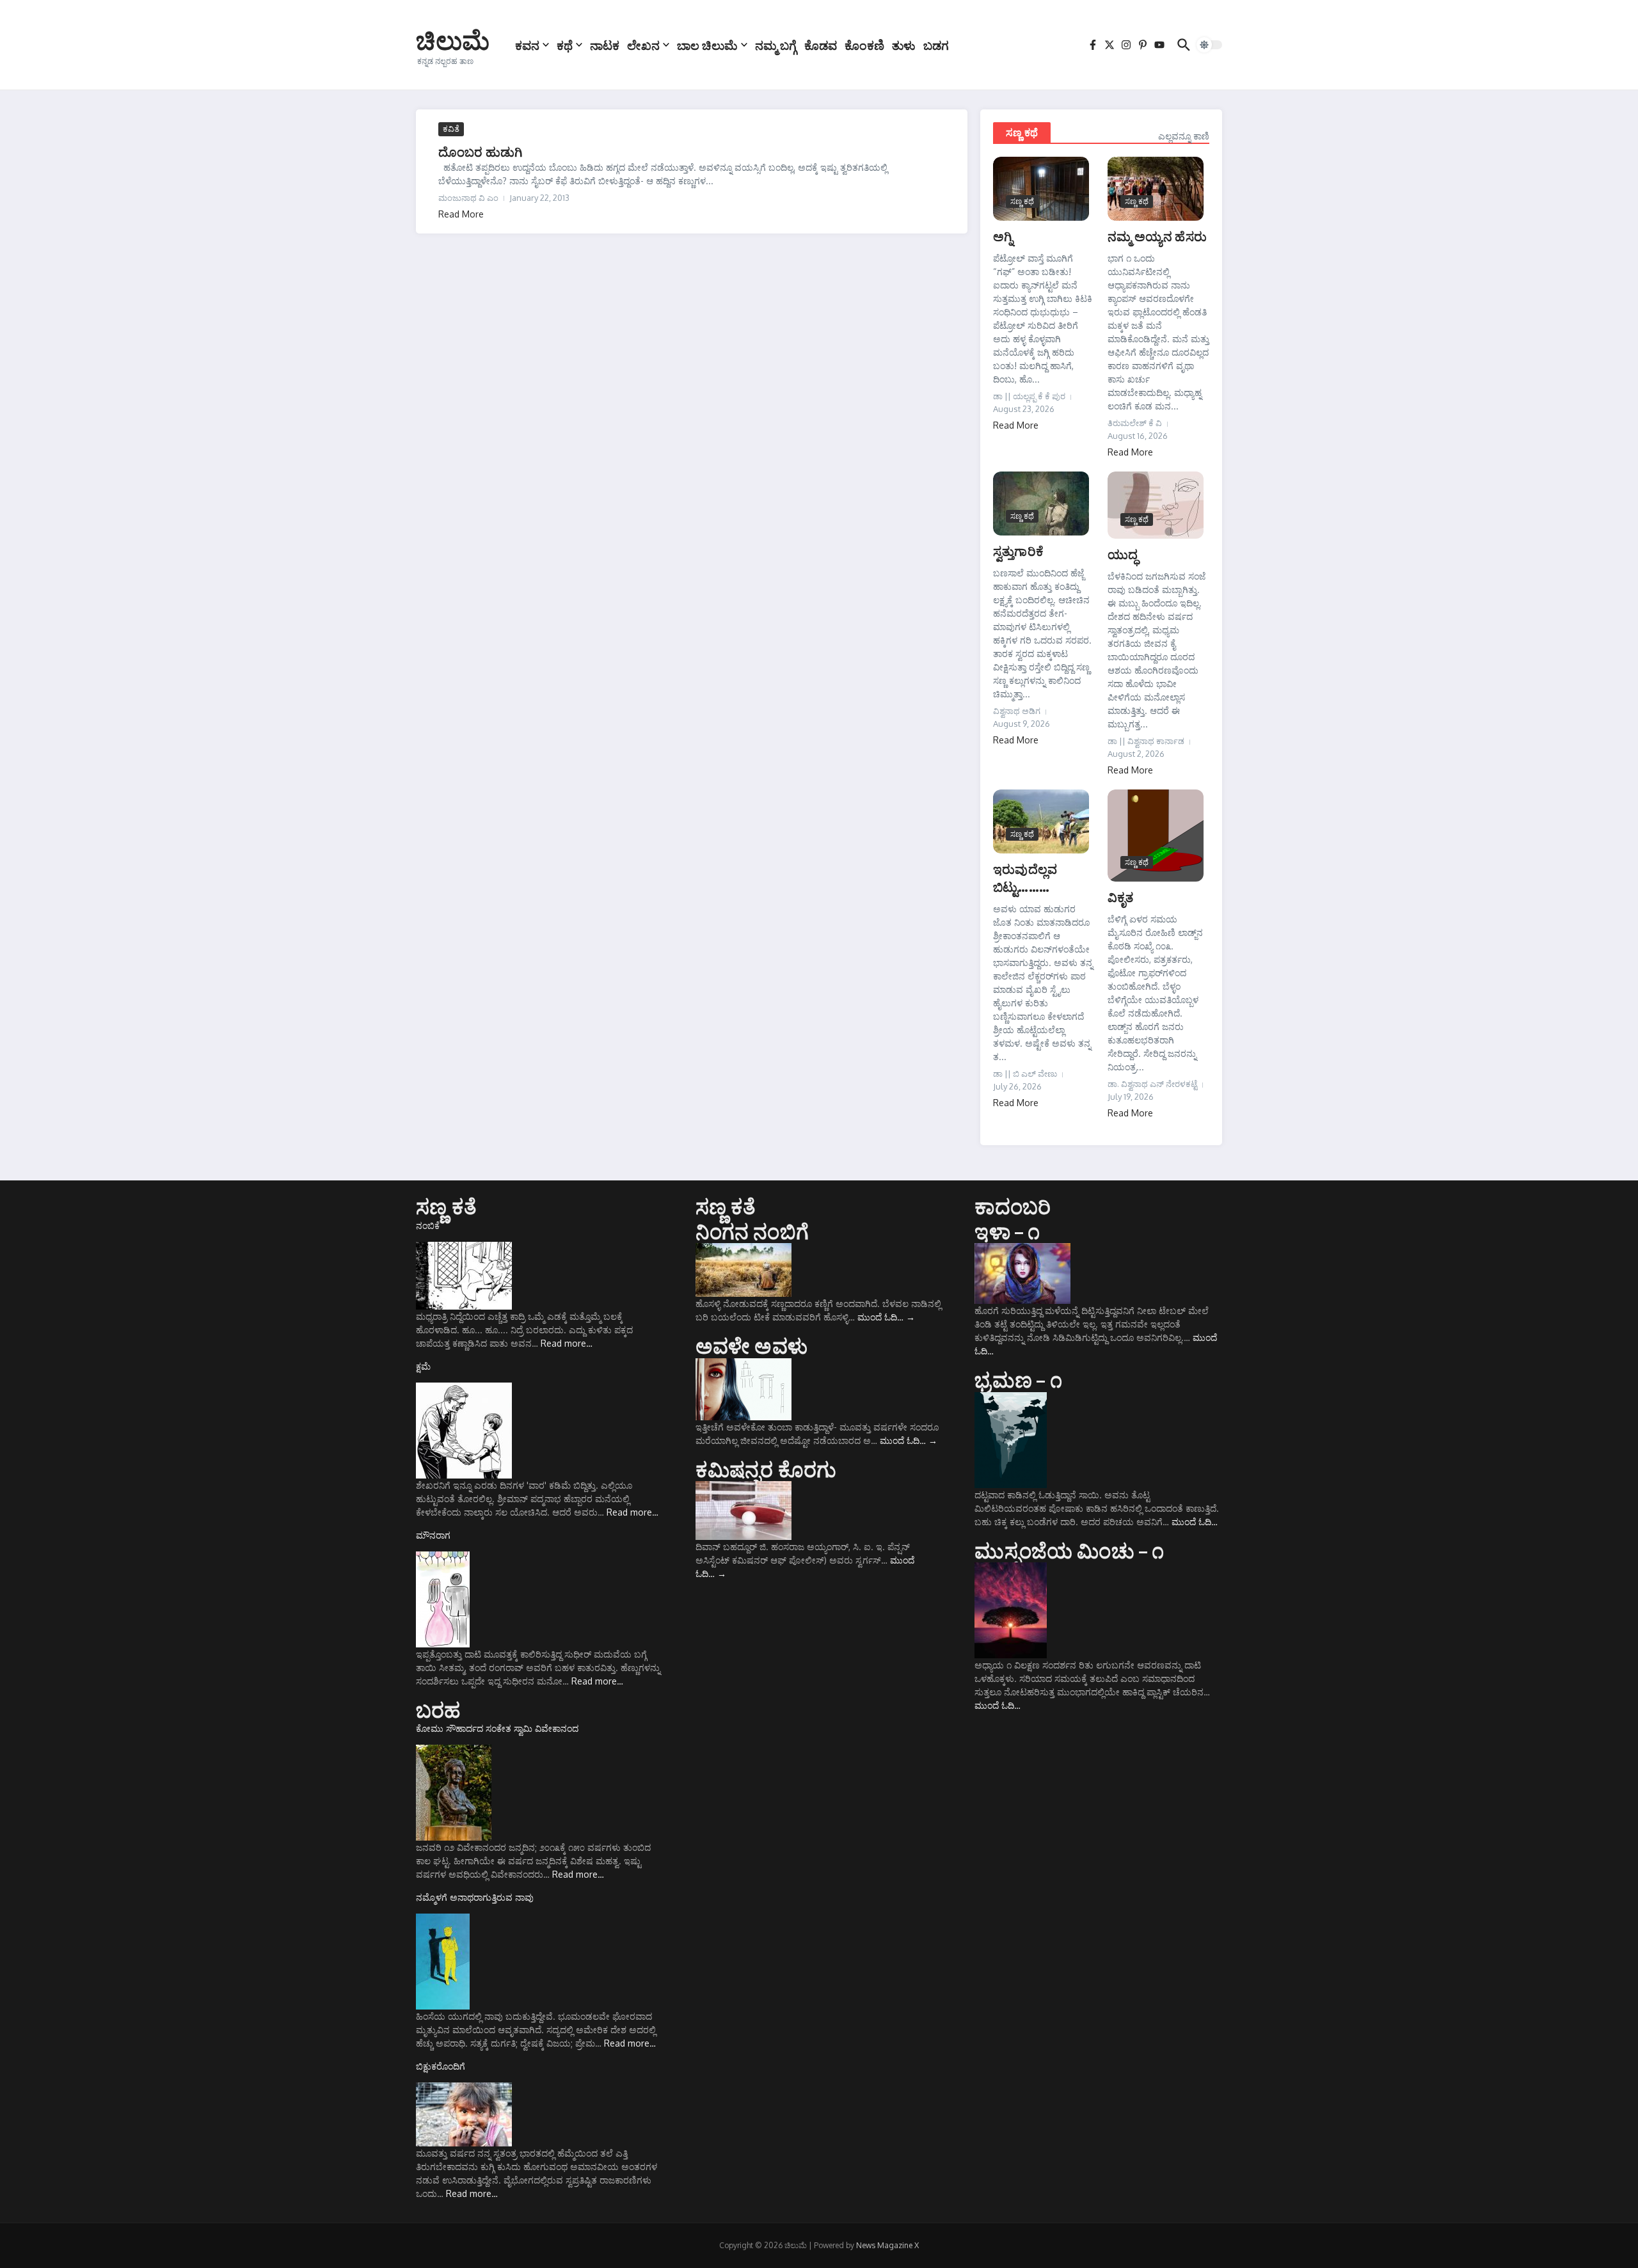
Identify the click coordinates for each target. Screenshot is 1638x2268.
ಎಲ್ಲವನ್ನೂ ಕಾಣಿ (1184, 136)
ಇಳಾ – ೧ (1007, 1231)
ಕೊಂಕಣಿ (864, 45)
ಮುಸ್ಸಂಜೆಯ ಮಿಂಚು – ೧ (1069, 1550)
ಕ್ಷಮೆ (423, 1366)
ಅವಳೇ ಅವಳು (751, 1345)
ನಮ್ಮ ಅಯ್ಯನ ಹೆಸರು (1157, 236)
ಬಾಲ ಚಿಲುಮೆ (707, 45)
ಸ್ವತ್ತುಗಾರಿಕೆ (1018, 551)
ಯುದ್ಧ (1123, 554)
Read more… (567, 1343)
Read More (461, 214)
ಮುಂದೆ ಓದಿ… (886, 1317)
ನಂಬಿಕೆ (428, 1225)
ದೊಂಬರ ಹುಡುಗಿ (480, 151)
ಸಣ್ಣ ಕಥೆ (1022, 132)
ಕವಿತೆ (451, 129)
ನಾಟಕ (605, 45)
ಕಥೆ (565, 45)
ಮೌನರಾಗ (433, 1535)
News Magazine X (887, 2245)
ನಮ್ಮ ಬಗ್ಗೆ (776, 45)
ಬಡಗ (936, 45)
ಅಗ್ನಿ (1003, 236)
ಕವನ (527, 45)
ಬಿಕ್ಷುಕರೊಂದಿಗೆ (441, 2066)
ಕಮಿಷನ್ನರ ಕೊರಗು (766, 1469)
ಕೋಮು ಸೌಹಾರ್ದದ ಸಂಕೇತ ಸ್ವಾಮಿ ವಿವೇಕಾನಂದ (497, 1728)
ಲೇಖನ (643, 45)
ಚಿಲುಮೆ (453, 40)
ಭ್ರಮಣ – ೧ (1018, 1379)
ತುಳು (904, 45)
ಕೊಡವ (821, 45)
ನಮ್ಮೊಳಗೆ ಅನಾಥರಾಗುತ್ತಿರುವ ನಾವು (475, 1897)
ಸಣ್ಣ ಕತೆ (446, 1206)
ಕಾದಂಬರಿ (1013, 1206)
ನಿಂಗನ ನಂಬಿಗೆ (752, 1231)
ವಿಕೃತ (1121, 897)
